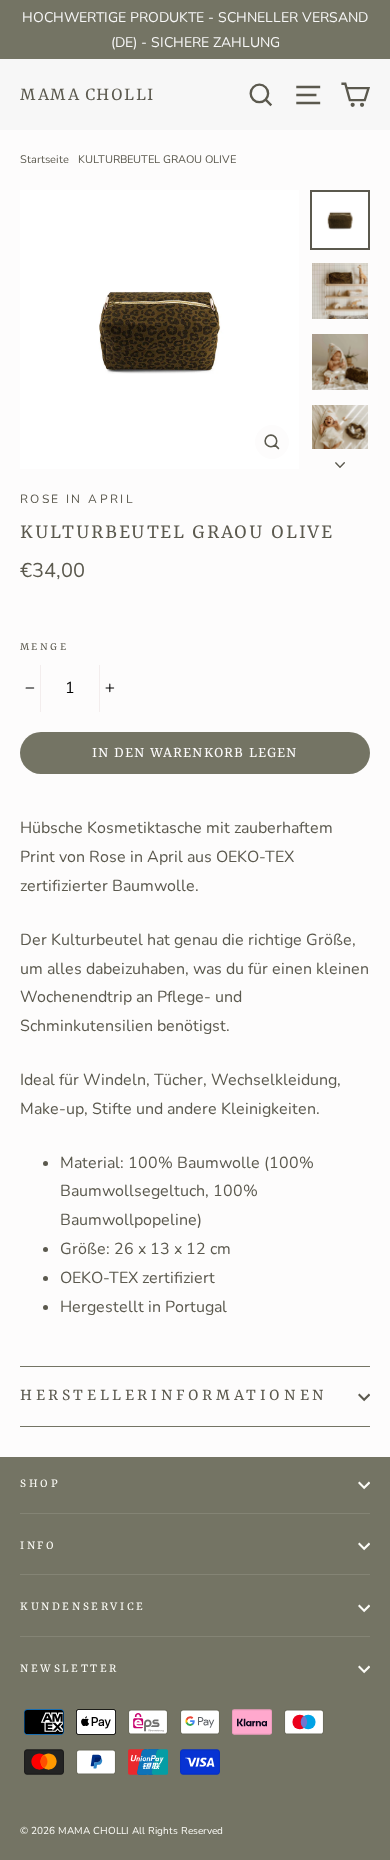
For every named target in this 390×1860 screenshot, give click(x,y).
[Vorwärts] (340, 459)
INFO (38, 1546)
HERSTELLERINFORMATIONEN (174, 1396)
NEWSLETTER (69, 1669)
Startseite (44, 159)
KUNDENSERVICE (83, 1607)
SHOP (40, 1484)
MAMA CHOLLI (87, 95)
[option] (159, 329)
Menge (44, 647)
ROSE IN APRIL (77, 499)
